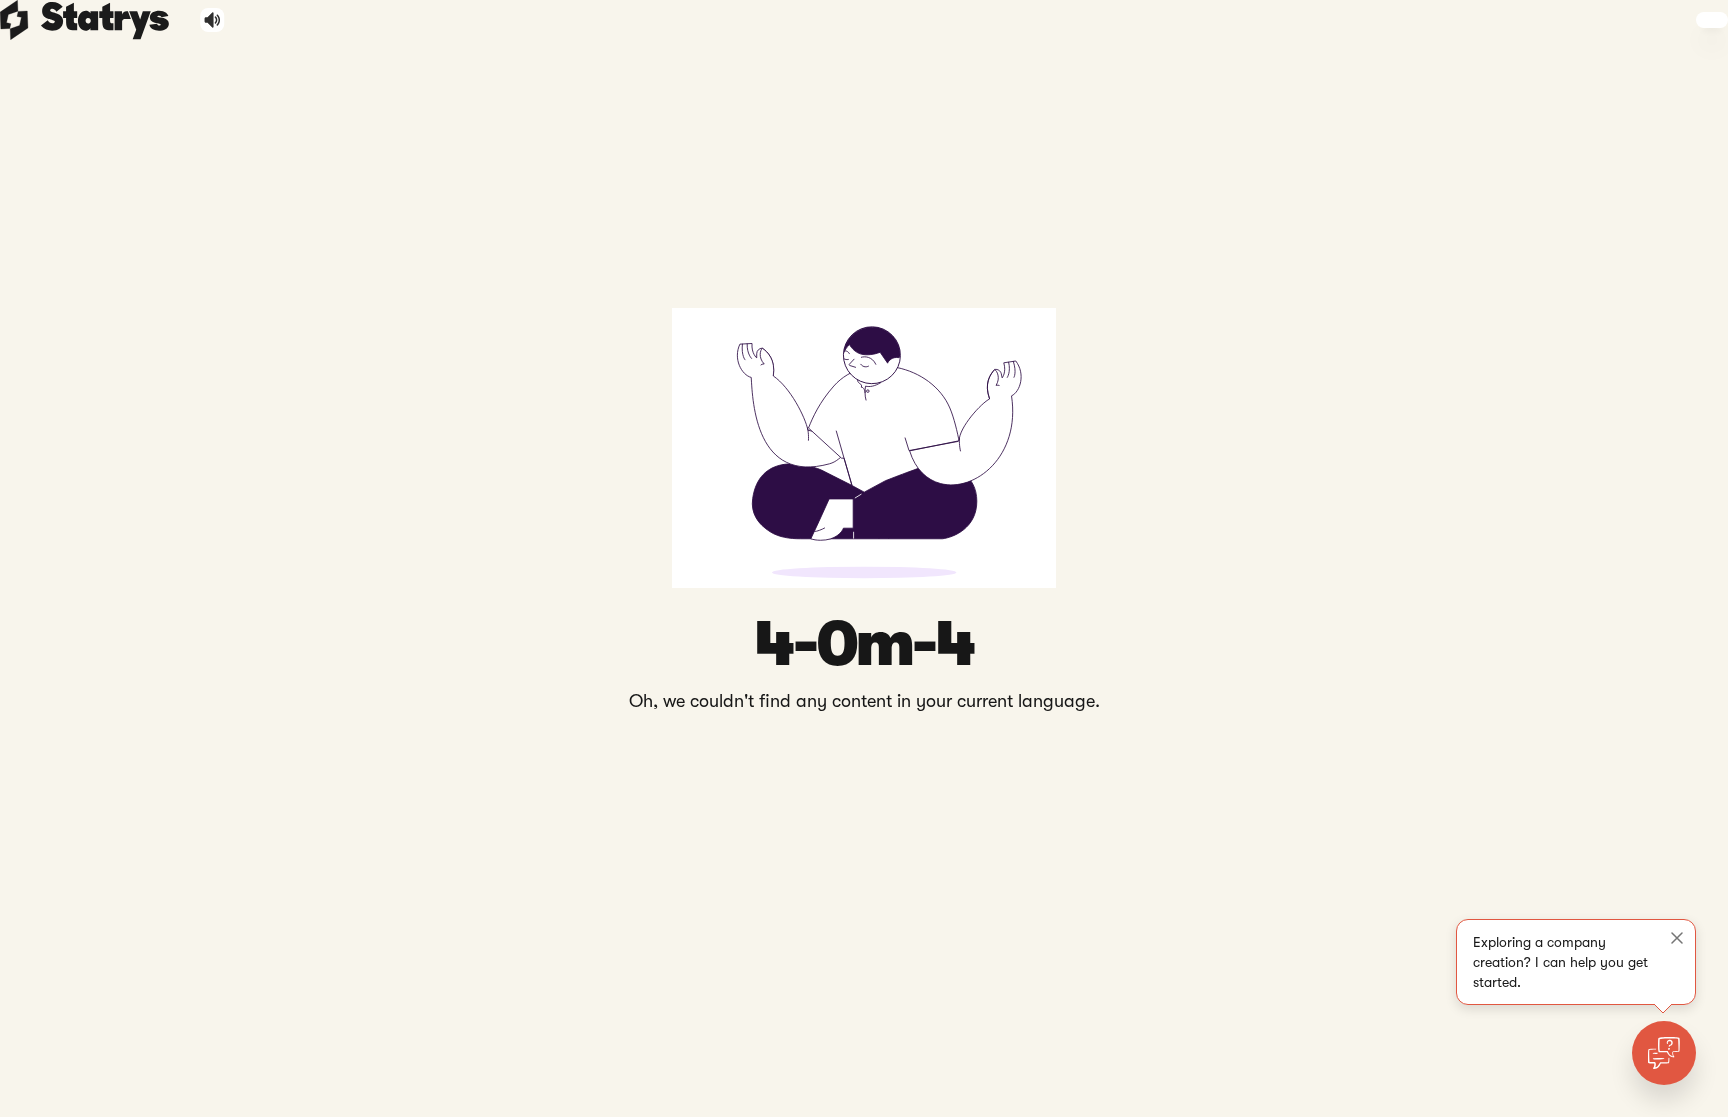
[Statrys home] (14, 20)
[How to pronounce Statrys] (212, 20)
